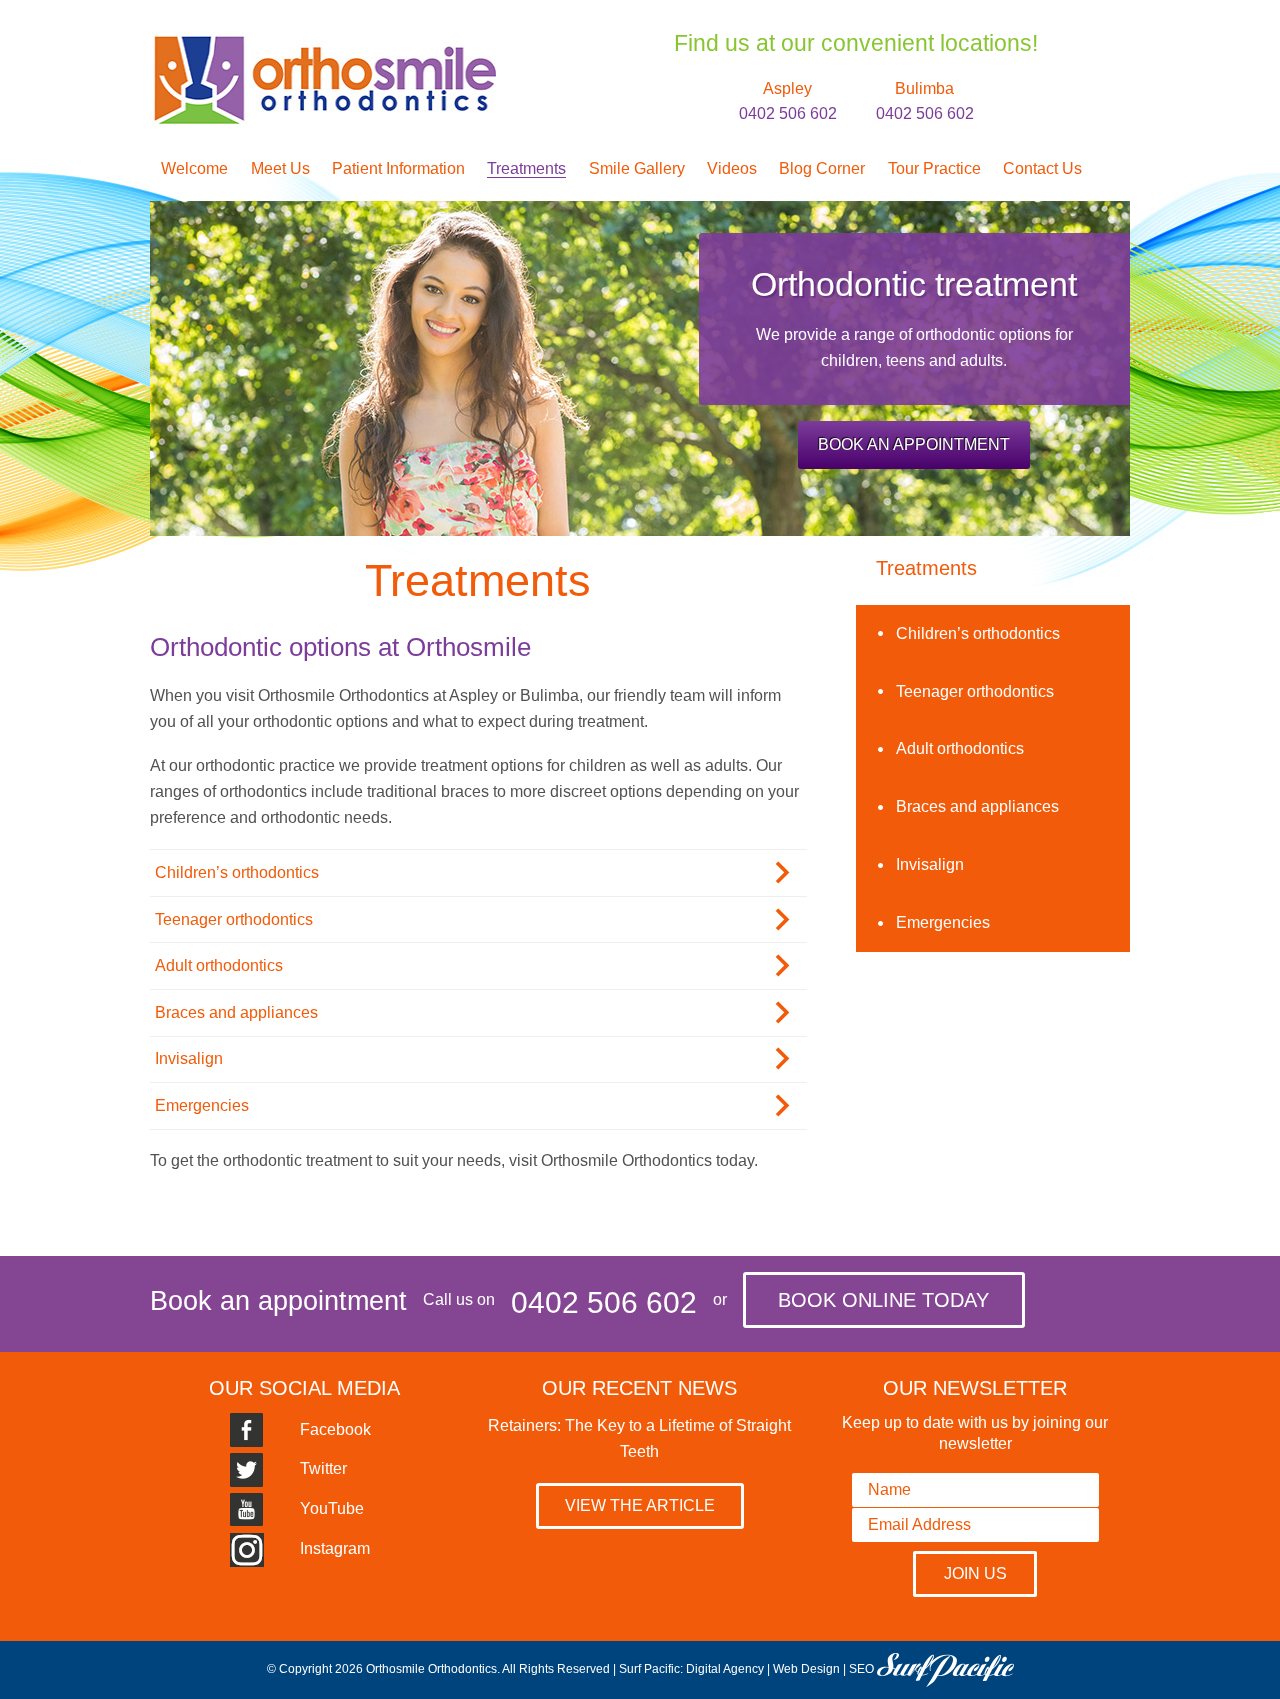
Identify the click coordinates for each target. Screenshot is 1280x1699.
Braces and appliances (236, 1012)
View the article (640, 1505)
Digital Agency (725, 1670)
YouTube (330, 1508)
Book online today (883, 1300)
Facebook (333, 1429)
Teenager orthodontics (234, 919)
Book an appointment (914, 444)
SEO (861, 1670)
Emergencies (202, 1105)
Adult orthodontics (219, 965)
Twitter (321, 1468)
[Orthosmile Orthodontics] (323, 44)
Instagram (333, 1548)
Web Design (806, 1670)
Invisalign (189, 1058)
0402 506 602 (604, 1302)
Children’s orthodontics (237, 872)
